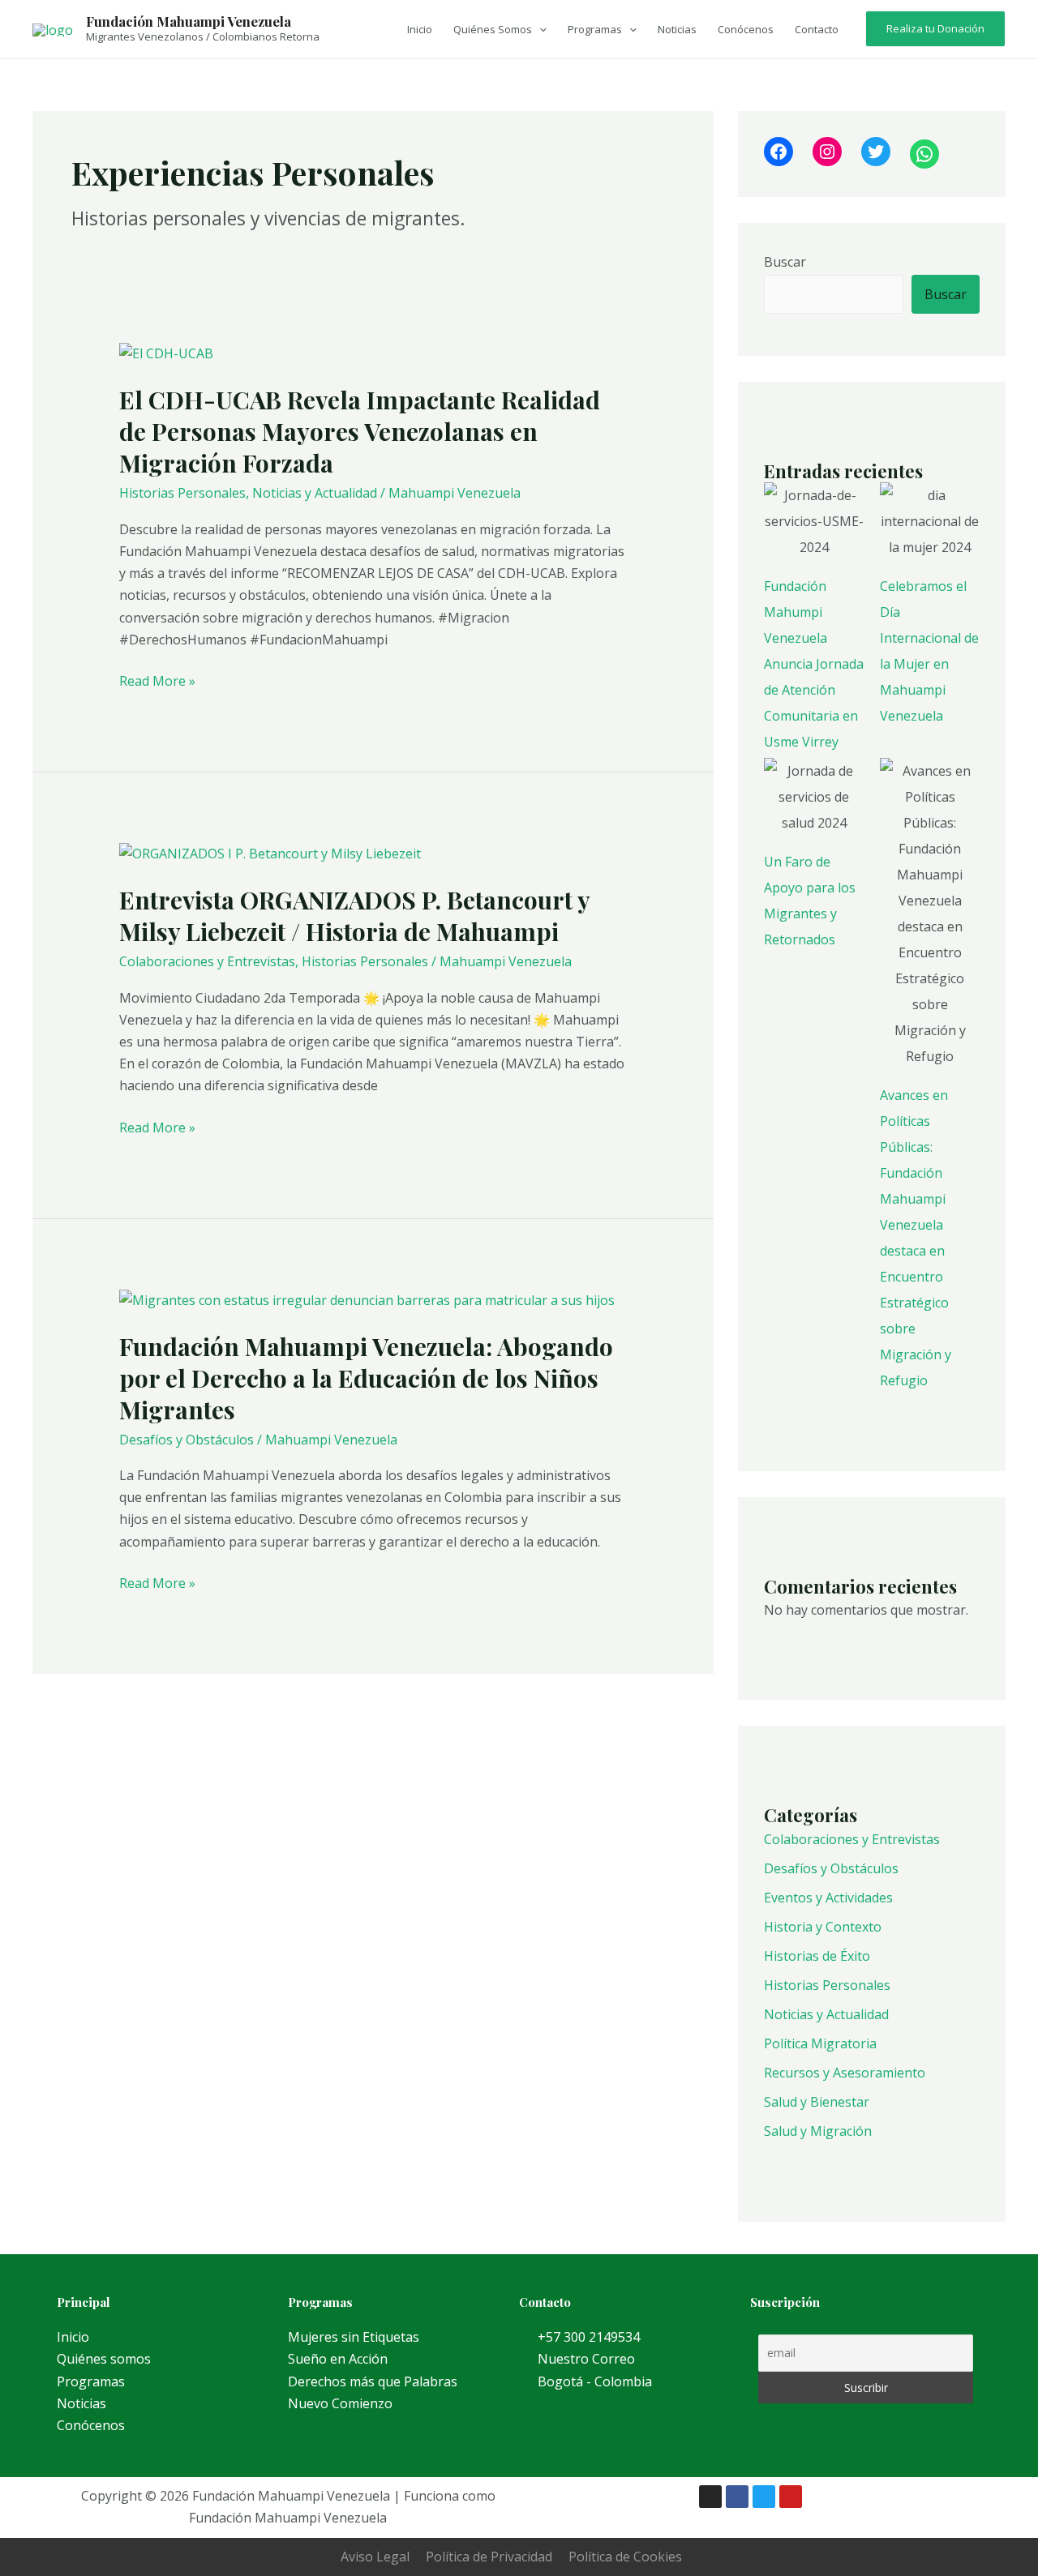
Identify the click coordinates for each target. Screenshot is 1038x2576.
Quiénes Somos (493, 29)
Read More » (157, 680)
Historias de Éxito (817, 1956)
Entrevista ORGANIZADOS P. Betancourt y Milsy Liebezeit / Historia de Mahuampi (354, 916)
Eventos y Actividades (828, 1898)
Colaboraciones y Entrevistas (207, 961)
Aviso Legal (375, 2557)
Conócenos (746, 29)
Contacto (817, 29)
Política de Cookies (625, 2557)
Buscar (785, 262)
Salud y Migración (818, 2131)
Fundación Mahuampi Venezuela (189, 21)
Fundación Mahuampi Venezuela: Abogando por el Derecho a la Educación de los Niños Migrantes (366, 1378)
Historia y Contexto (823, 1927)
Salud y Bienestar (817, 2102)
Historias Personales (182, 493)
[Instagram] (827, 152)
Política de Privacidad (489, 2557)
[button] (539, 29)
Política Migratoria (820, 2043)
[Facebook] (778, 152)
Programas (595, 29)
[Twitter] (876, 152)
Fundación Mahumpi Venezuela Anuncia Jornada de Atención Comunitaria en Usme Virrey (814, 664)
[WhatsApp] (924, 154)
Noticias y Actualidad (315, 493)
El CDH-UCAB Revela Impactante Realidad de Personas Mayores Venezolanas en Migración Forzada (360, 431)
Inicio (420, 29)
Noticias (677, 29)
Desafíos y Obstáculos (187, 1440)
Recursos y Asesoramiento (845, 2073)
